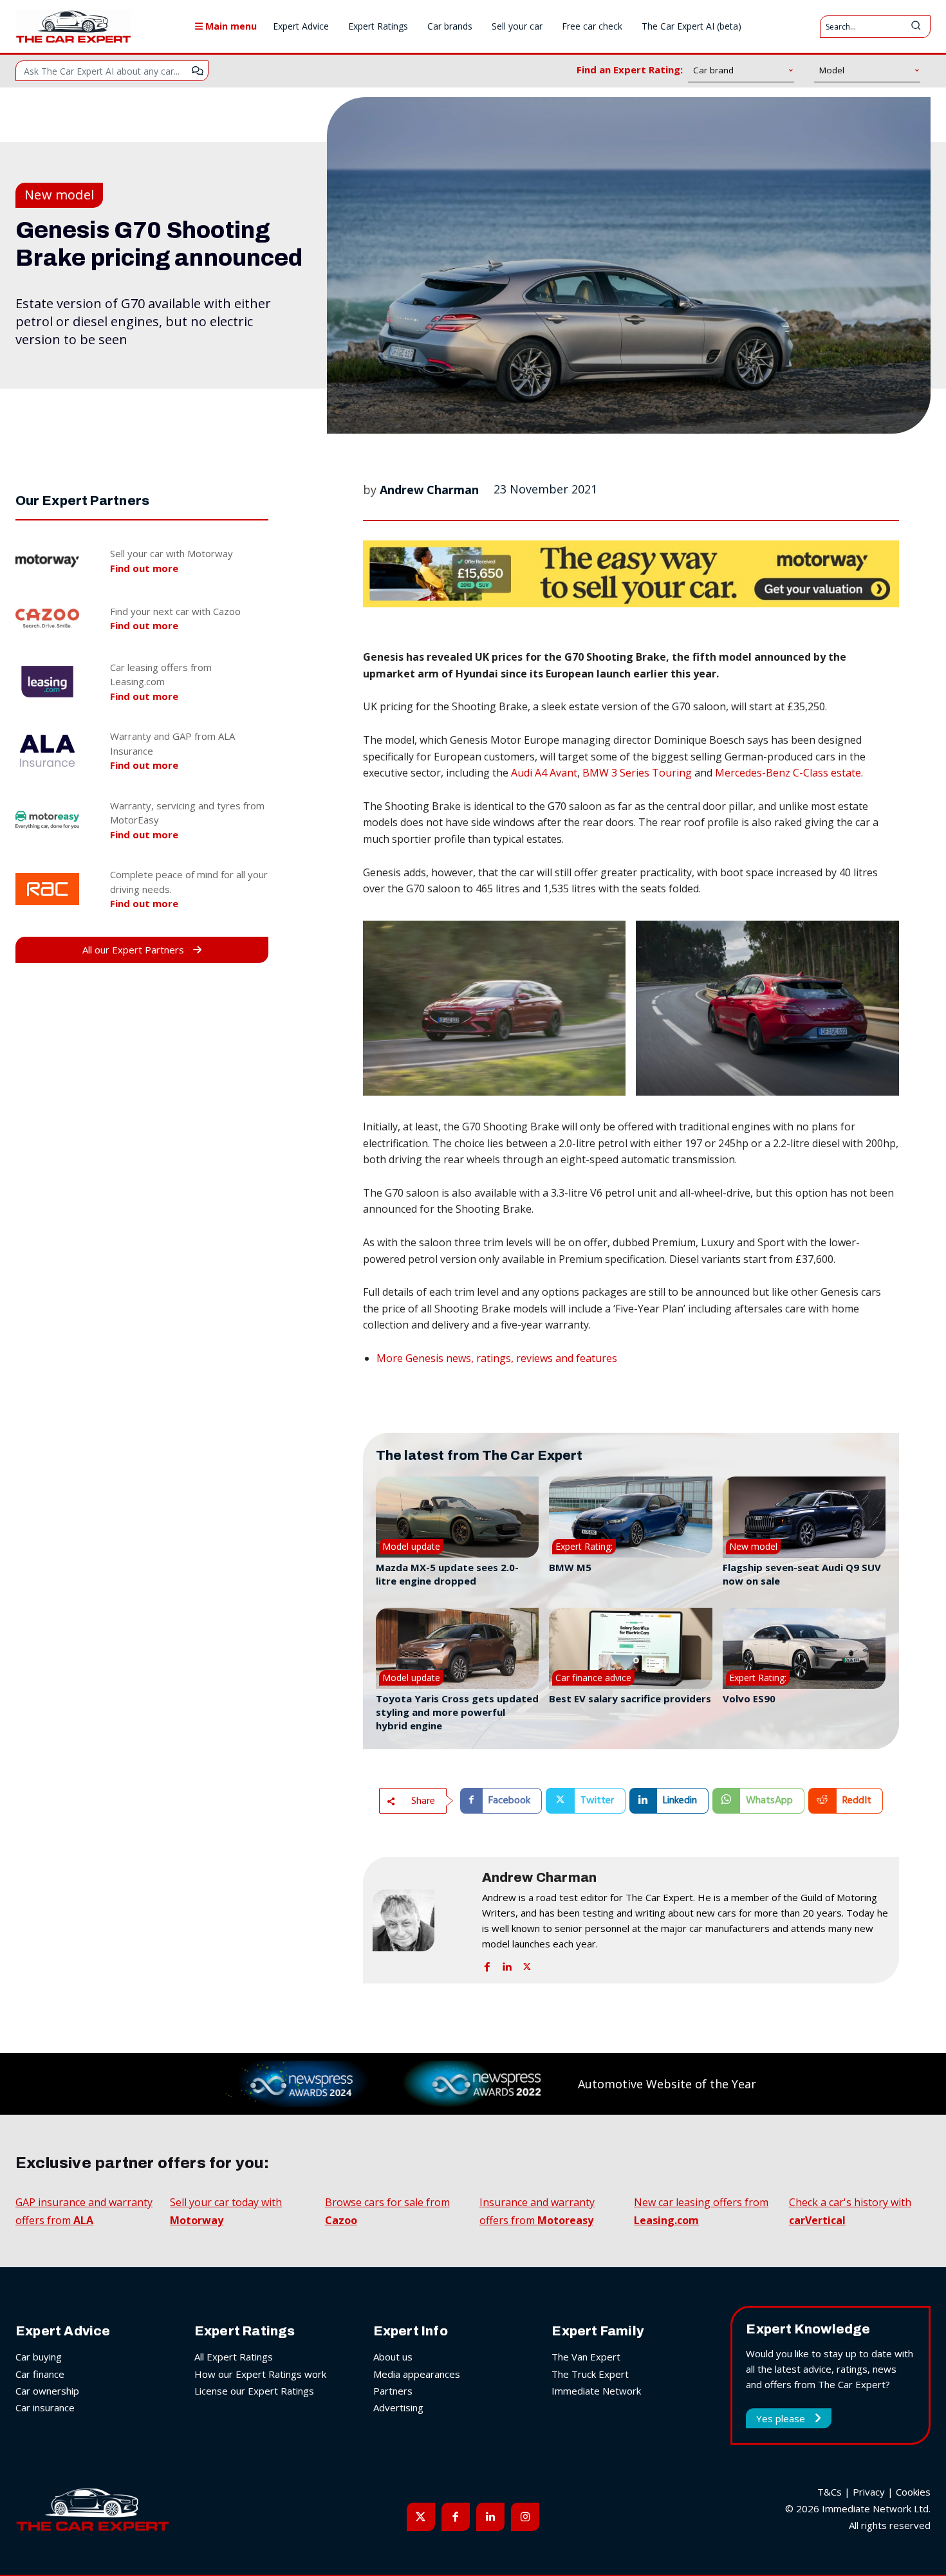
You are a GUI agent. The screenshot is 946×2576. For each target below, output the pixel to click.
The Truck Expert (590, 2374)
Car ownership (47, 2391)
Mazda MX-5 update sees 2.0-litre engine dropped (447, 1574)
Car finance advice (593, 1678)
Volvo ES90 (749, 1698)
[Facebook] (487, 1964)
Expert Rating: (584, 1546)
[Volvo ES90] (804, 1649)
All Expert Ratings (234, 2357)
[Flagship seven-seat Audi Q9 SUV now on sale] (804, 1517)
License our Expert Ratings (254, 2391)
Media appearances (417, 2374)
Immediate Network (596, 2391)
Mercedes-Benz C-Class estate (788, 773)
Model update (411, 1546)
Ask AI (198, 71)
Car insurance (45, 2407)
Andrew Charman (429, 490)
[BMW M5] (630, 1517)
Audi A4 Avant (544, 773)
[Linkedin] (507, 1964)
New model (59, 195)
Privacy (869, 2492)
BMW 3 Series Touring (637, 773)
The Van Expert (586, 2357)
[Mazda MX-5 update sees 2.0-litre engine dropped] (457, 1517)
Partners (393, 2391)
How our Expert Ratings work (260, 2374)
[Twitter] (527, 1964)
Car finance (40, 2374)
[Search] (916, 27)
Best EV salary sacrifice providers (630, 1698)
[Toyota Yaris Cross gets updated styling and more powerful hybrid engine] (457, 1649)
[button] (495, 1008)
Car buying (39, 2357)
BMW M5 (570, 1567)
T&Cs (830, 2492)
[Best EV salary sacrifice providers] (630, 1649)
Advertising (398, 2407)
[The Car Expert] (73, 26)
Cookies (913, 2492)
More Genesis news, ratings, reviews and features (497, 1358)
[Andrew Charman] (421, 1920)
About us (393, 2357)
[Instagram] (525, 2517)
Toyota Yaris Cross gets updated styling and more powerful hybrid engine (457, 1712)
